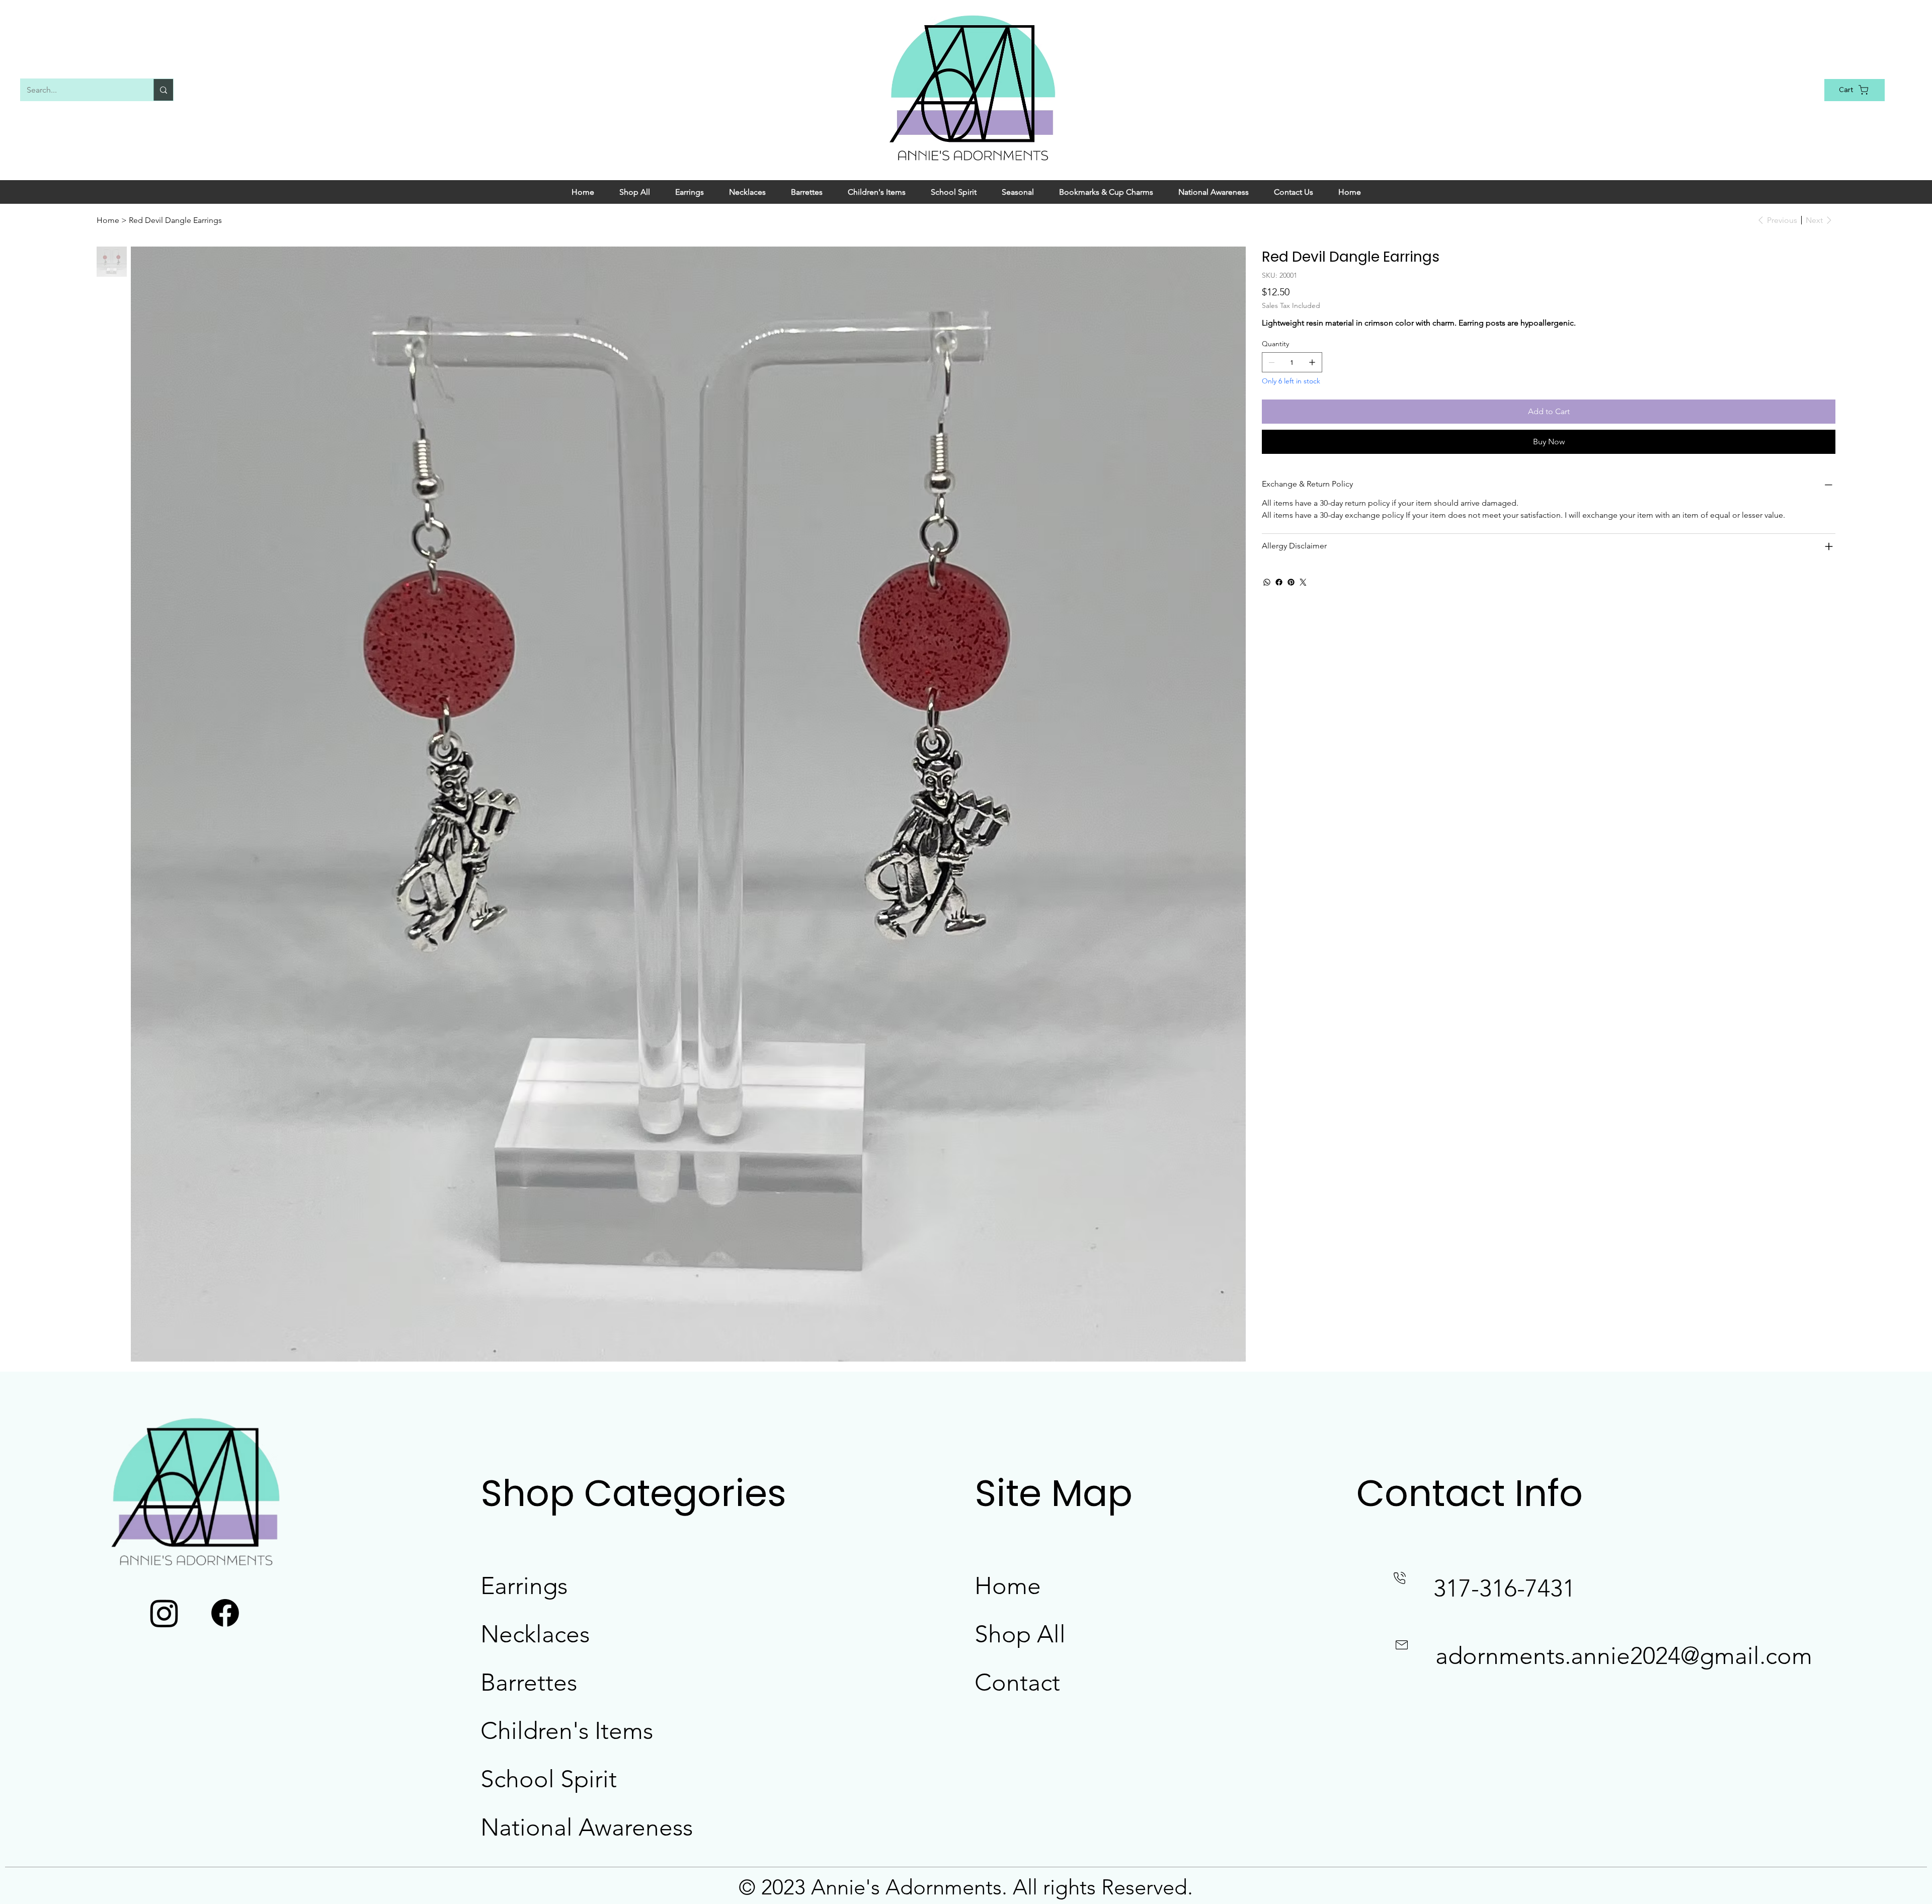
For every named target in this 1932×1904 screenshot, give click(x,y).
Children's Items (567, 1731)
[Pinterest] (1291, 582)
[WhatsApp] (1267, 582)
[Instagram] (164, 1613)
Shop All (1020, 1634)
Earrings (524, 1586)
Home (1008, 1586)
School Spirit (549, 1779)
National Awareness (587, 1827)
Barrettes (529, 1682)
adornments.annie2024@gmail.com (1624, 1656)
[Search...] (163, 90)
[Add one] (1312, 362)
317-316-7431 (1504, 1588)
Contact (1017, 1682)
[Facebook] (1279, 582)
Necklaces (535, 1634)
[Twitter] (1303, 582)
